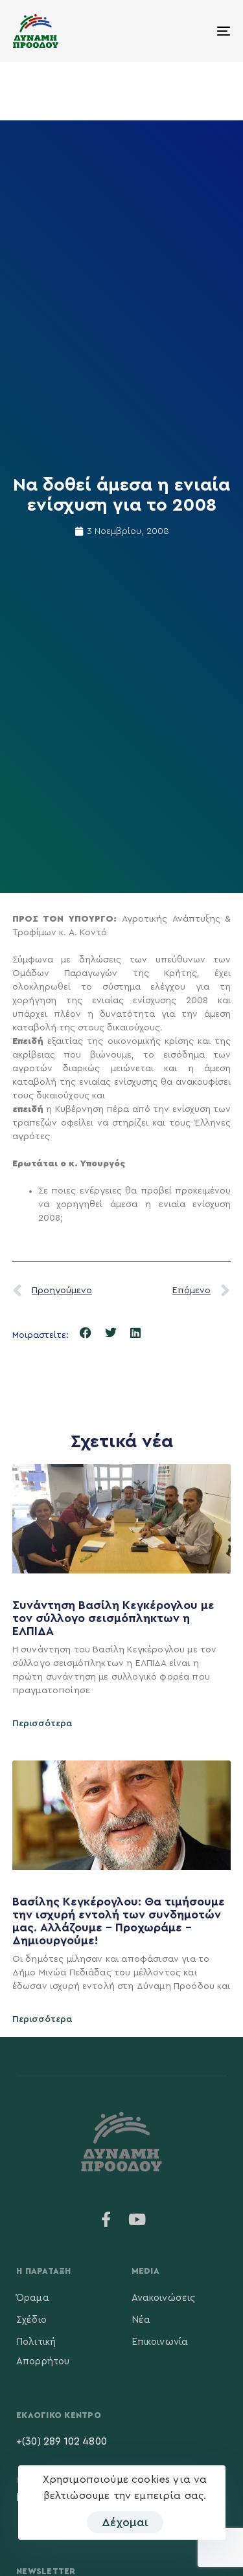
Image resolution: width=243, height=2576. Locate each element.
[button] (86, 1333)
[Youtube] (137, 2219)
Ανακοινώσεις (164, 2298)
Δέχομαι (125, 2522)
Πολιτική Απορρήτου (43, 2352)
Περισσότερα (42, 1724)
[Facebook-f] (106, 2219)
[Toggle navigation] (194, 31)
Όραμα (33, 2298)
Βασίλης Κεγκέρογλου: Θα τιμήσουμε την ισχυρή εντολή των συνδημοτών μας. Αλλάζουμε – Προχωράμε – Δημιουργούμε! (119, 1921)
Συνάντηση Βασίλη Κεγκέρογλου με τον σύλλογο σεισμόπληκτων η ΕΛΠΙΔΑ (113, 1618)
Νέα (141, 2320)
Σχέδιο (31, 2320)
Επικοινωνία (160, 2342)
